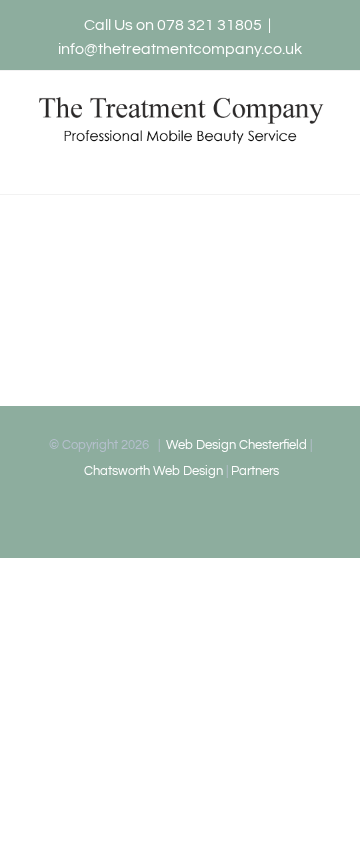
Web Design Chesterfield (235, 445)
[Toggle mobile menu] (322, 163)
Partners (255, 471)
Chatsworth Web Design (152, 471)
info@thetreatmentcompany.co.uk (180, 49)
